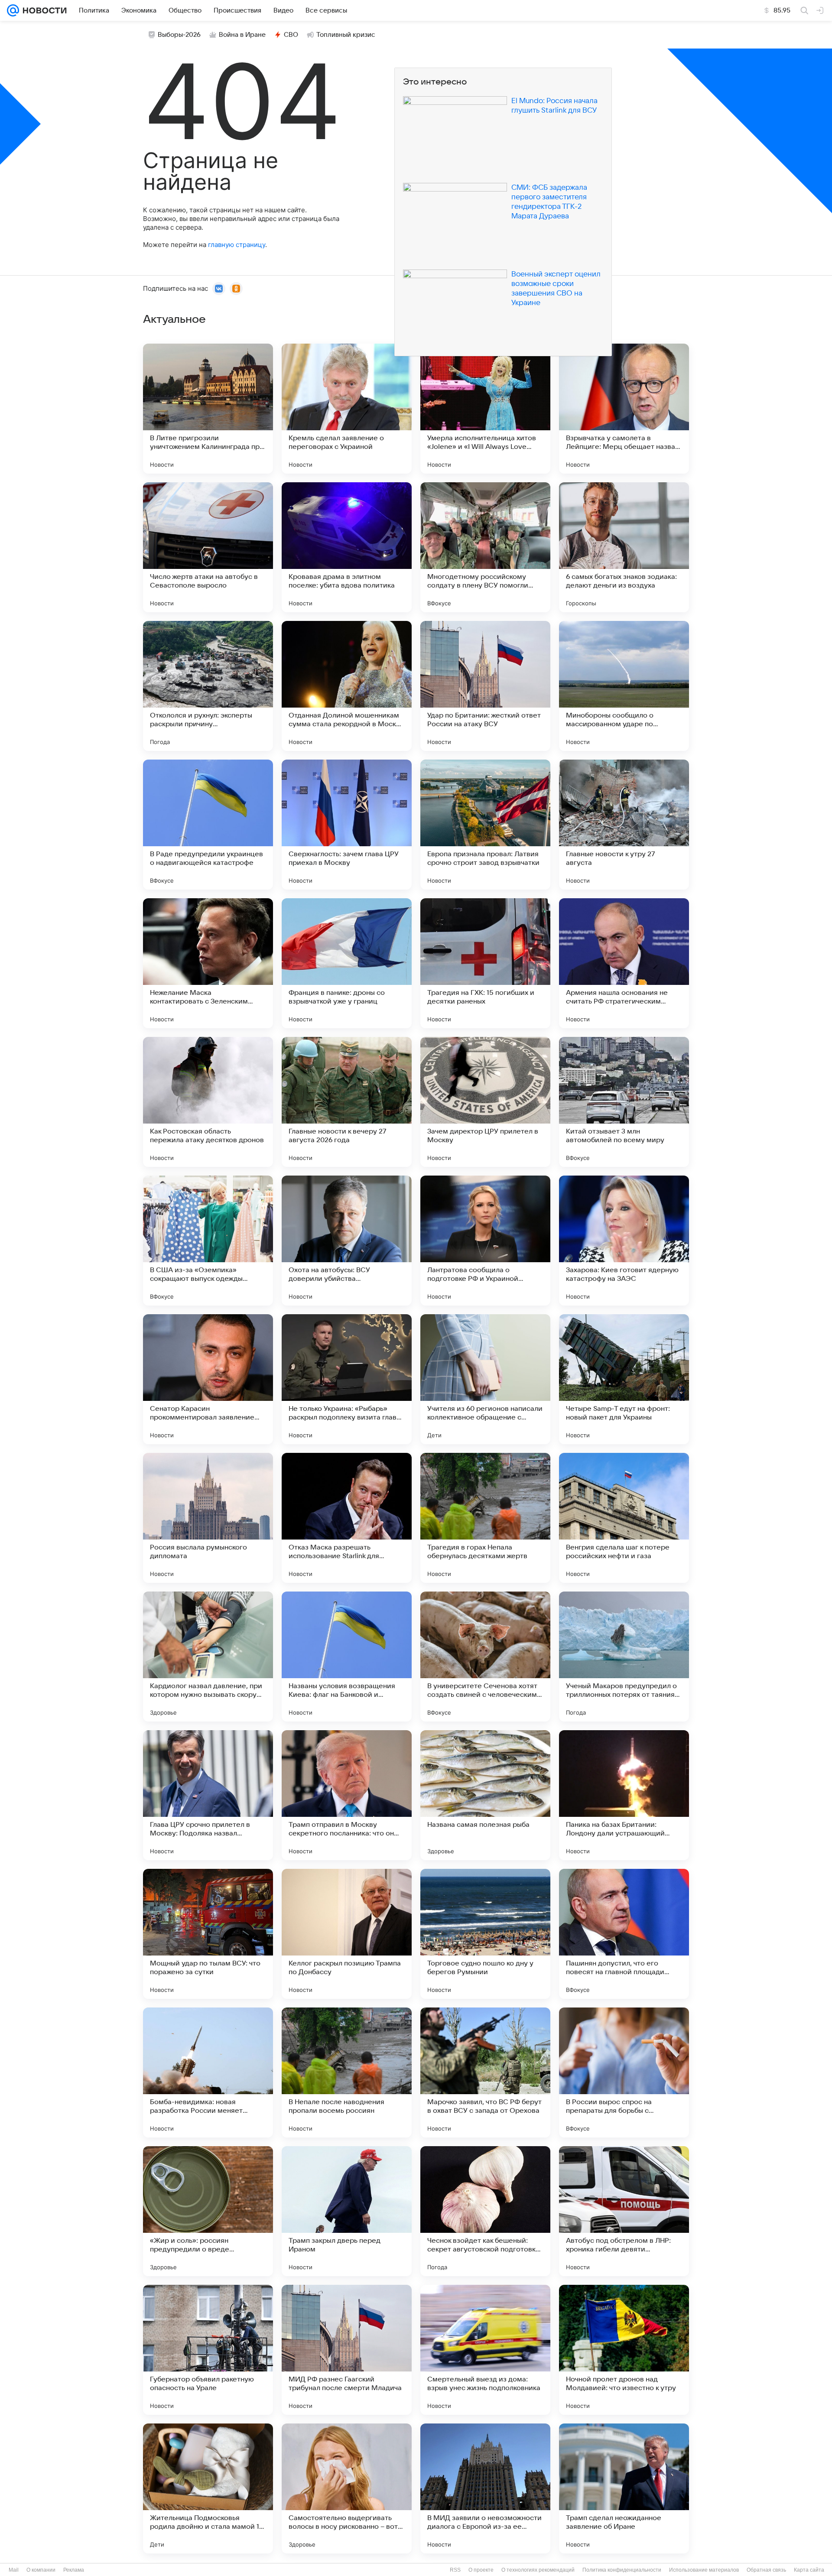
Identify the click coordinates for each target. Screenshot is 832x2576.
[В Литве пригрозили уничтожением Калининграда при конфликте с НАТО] (208, 409)
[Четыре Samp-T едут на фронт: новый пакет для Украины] (624, 1379)
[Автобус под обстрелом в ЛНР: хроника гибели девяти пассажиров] (624, 2211)
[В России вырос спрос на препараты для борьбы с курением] (624, 2072)
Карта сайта (809, 2570)
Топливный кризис (346, 35)
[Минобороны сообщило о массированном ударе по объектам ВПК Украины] (624, 686)
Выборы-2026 (179, 35)
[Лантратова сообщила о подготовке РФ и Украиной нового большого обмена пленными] (485, 1241)
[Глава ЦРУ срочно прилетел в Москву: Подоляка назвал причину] (208, 1795)
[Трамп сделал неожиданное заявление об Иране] (624, 2488)
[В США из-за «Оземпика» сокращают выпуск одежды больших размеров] (208, 1241)
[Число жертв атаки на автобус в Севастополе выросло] (208, 547)
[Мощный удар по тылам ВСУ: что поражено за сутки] (208, 1934)
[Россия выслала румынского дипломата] (208, 1518)
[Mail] (13, 10)
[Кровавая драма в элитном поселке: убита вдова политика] (347, 547)
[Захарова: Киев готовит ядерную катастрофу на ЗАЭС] (624, 1241)
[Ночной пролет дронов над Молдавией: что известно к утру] (624, 2350)
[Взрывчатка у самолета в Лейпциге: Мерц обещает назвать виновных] (624, 409)
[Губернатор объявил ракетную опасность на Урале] (208, 2350)
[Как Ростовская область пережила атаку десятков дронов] (208, 1102)
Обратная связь (766, 2570)
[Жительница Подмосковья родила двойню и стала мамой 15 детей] (208, 2488)
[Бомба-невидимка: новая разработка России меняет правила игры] (208, 2072)
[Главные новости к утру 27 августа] (624, 825)
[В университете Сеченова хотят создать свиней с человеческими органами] (485, 1657)
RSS (455, 2570)
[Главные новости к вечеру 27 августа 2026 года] (347, 1102)
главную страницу (237, 245)
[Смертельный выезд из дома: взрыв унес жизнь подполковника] (485, 2350)
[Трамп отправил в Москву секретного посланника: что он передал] (347, 1795)
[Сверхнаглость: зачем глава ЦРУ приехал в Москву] (347, 825)
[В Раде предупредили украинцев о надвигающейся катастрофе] (208, 825)
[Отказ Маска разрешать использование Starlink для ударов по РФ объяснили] (347, 1518)
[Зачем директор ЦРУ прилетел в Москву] (485, 1102)
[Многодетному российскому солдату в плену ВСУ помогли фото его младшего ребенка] (485, 547)
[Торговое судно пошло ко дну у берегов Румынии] (485, 1934)
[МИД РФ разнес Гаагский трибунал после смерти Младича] (347, 2350)
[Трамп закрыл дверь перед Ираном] (347, 2211)
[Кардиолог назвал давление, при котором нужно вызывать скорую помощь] (208, 1657)
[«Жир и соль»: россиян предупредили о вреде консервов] (208, 2211)
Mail (14, 2570)
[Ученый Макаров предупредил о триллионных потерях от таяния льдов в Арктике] (624, 1657)
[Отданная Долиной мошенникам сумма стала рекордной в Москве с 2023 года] (347, 686)
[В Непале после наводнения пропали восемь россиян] (347, 2072)
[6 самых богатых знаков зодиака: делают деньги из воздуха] (624, 547)
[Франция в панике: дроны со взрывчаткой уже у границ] (347, 963)
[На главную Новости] (43, 10)
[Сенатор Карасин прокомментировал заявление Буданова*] (208, 1379)
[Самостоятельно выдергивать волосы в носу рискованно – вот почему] (347, 2488)
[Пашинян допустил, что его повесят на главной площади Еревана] (624, 1934)
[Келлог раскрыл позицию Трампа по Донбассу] (347, 1934)
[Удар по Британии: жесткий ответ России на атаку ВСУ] (485, 686)
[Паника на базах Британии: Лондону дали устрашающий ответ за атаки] (624, 1795)
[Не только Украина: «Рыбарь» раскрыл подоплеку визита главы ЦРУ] (347, 1379)
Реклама (74, 2570)
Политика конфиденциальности (622, 2570)
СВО (291, 35)
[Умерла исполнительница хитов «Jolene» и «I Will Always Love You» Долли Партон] (485, 409)
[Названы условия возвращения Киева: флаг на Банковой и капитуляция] (347, 1657)
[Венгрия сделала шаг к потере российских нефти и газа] (624, 1518)
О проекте (481, 2570)
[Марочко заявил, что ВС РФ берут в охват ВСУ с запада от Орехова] (485, 2072)
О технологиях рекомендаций (538, 2570)
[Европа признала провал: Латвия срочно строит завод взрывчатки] (485, 825)
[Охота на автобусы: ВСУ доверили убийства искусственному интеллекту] (347, 1241)
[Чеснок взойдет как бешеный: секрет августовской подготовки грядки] (485, 2211)
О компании (41, 2570)
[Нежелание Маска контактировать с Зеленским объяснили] (208, 963)
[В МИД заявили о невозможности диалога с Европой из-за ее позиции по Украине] (485, 2488)
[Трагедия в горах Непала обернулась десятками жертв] (485, 1518)
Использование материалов (704, 2570)
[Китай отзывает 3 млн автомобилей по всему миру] (624, 1102)
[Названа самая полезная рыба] (485, 1795)
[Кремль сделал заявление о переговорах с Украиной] (347, 409)
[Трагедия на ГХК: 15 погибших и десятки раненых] (485, 963)
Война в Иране (242, 35)
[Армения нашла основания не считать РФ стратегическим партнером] (624, 963)
